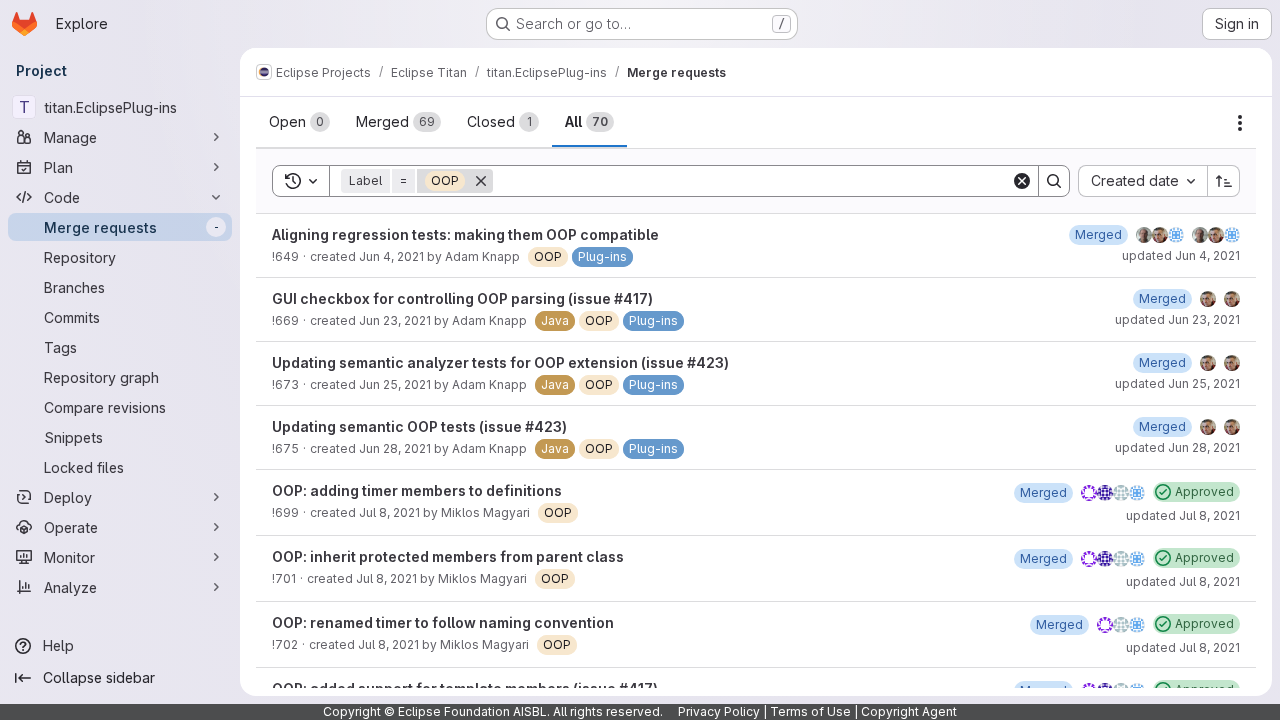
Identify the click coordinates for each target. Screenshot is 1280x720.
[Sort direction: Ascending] (1224, 181)
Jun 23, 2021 (395, 320)
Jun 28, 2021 (395, 448)
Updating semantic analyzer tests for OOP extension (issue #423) (500, 362)
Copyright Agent (909, 711)
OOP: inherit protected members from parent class (448, 556)
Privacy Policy (719, 711)
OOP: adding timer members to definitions (417, 490)
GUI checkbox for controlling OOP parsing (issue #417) (462, 298)
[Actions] (1240, 123)
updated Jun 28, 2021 (1177, 447)
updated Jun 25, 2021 (1177, 383)
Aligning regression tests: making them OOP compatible (465, 234)
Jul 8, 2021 (389, 512)
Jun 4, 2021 (391, 256)
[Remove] (481, 181)
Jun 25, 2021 (395, 384)
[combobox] (1142, 181)
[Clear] (1022, 181)
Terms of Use (810, 711)
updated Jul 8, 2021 (1183, 515)
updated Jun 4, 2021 (1181, 255)
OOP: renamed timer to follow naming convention (443, 622)
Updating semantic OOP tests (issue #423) (419, 426)
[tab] (299, 122)
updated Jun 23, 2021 (1177, 319)
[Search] (1054, 181)
